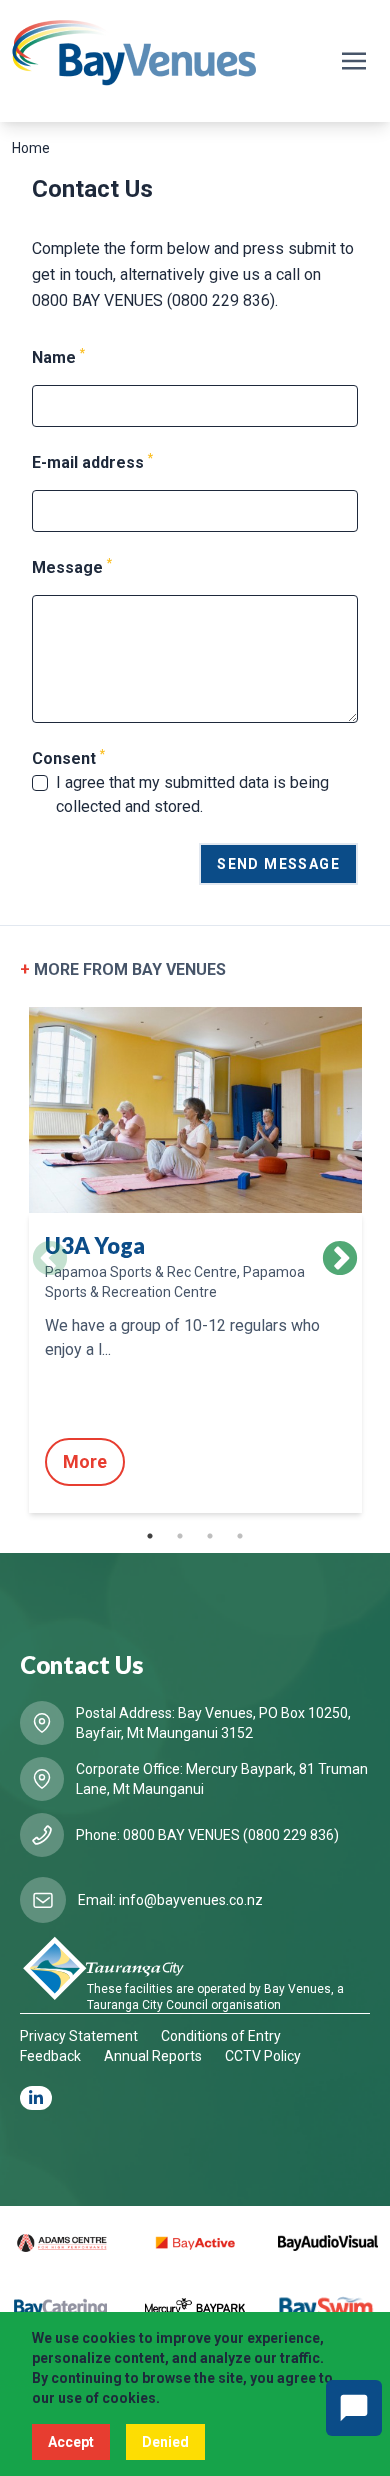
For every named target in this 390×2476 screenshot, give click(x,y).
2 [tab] (180, 1536)
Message (72, 566)
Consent (68, 757)
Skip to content (66, 18)
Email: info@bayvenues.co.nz (170, 1900)
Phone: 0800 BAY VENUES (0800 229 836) (207, 1835)
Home (31, 148)
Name (58, 356)
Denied (165, 2442)
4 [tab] (240, 1536)
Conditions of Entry (221, 2036)
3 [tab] (210, 1536)
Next (340, 1260)
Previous (50, 1260)
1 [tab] (150, 1536)
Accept (71, 2442)
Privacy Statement (79, 2036)
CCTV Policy (263, 2056)
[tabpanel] (195, 1259)
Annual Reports (153, 2056)
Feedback (50, 2056)
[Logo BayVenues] (134, 53)
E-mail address (92, 461)
